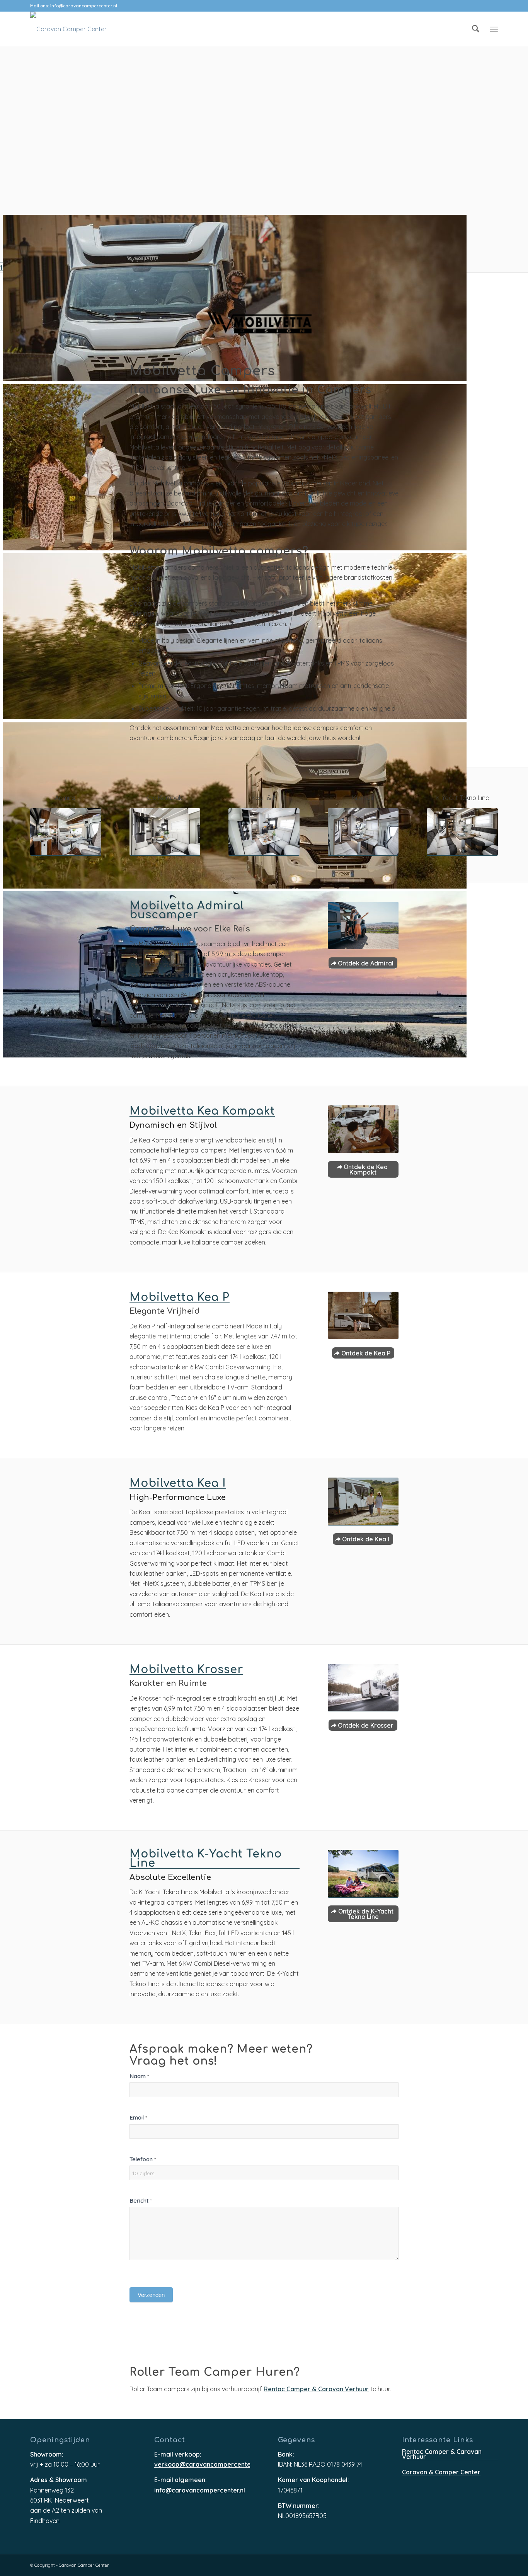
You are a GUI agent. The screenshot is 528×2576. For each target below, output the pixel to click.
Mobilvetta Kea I (178, 1484)
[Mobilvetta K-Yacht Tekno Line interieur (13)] (462, 832)
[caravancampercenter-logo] (68, 29)
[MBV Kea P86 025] (264, 832)
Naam (139, 2076)
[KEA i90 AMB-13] (363, 1502)
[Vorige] (7, 243)
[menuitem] (476, 29)
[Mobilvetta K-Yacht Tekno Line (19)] (363, 1874)
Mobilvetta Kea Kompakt (202, 1112)
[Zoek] (476, 29)
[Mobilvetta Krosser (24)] (363, 1688)
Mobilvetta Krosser (186, 1670)
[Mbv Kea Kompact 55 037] (165, 832)
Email (138, 2117)
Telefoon (143, 2159)
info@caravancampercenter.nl (84, 6)
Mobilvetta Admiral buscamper (187, 911)
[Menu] (494, 29)
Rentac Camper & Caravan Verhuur (316, 2390)
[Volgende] (20, 243)
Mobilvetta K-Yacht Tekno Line (206, 1859)
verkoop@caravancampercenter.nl (202, 2465)
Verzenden (151, 2295)
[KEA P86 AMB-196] (363, 1316)
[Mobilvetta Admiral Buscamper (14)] (66, 832)
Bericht (141, 2201)
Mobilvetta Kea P (180, 1298)
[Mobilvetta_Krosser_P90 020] (363, 832)
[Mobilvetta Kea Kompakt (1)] (363, 1129)
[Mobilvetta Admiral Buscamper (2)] (363, 926)
